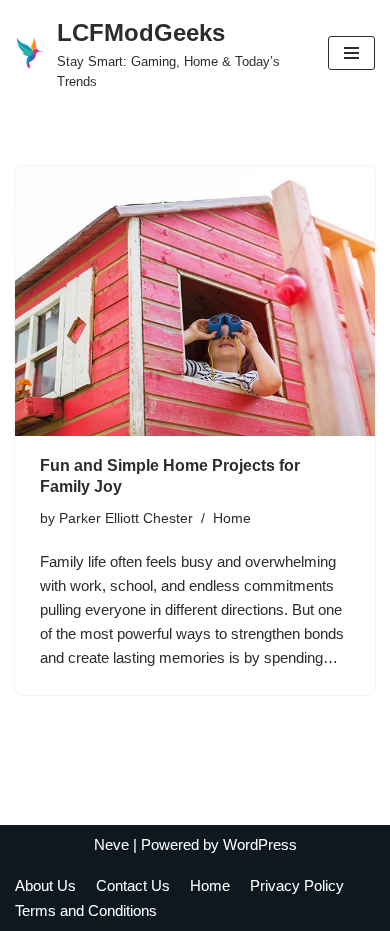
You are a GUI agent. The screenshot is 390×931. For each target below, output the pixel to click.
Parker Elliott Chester (126, 518)
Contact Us (133, 885)
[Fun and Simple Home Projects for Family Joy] (195, 301)
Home (232, 518)
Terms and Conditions (86, 910)
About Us (45, 885)
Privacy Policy (297, 885)
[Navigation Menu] (351, 53)
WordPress (260, 844)
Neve (111, 844)
